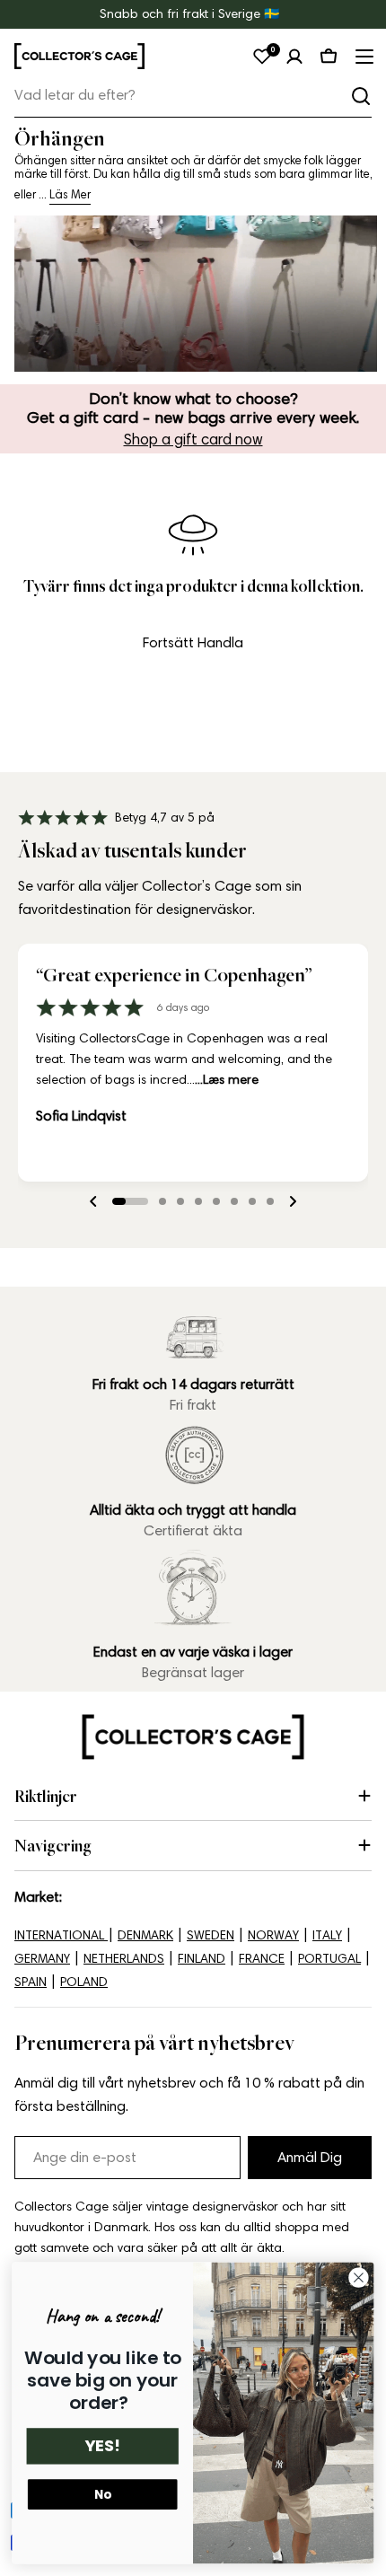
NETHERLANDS (124, 1959)
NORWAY (273, 1935)
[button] (130, 1201)
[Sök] (361, 96)
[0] (262, 57)
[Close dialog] (359, 2278)
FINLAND (202, 1959)
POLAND (84, 1982)
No (103, 2495)
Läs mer (70, 194)
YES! (102, 2446)
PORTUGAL (329, 1959)
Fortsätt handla (193, 642)
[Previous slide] (93, 1201)
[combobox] (193, 96)
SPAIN (31, 1982)
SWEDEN (211, 1935)
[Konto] (294, 57)
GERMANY (42, 1959)
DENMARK (145, 1935)
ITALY (327, 1935)
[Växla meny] (363, 57)
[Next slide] (293, 1201)
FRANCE (262, 1959)
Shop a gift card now (193, 439)
